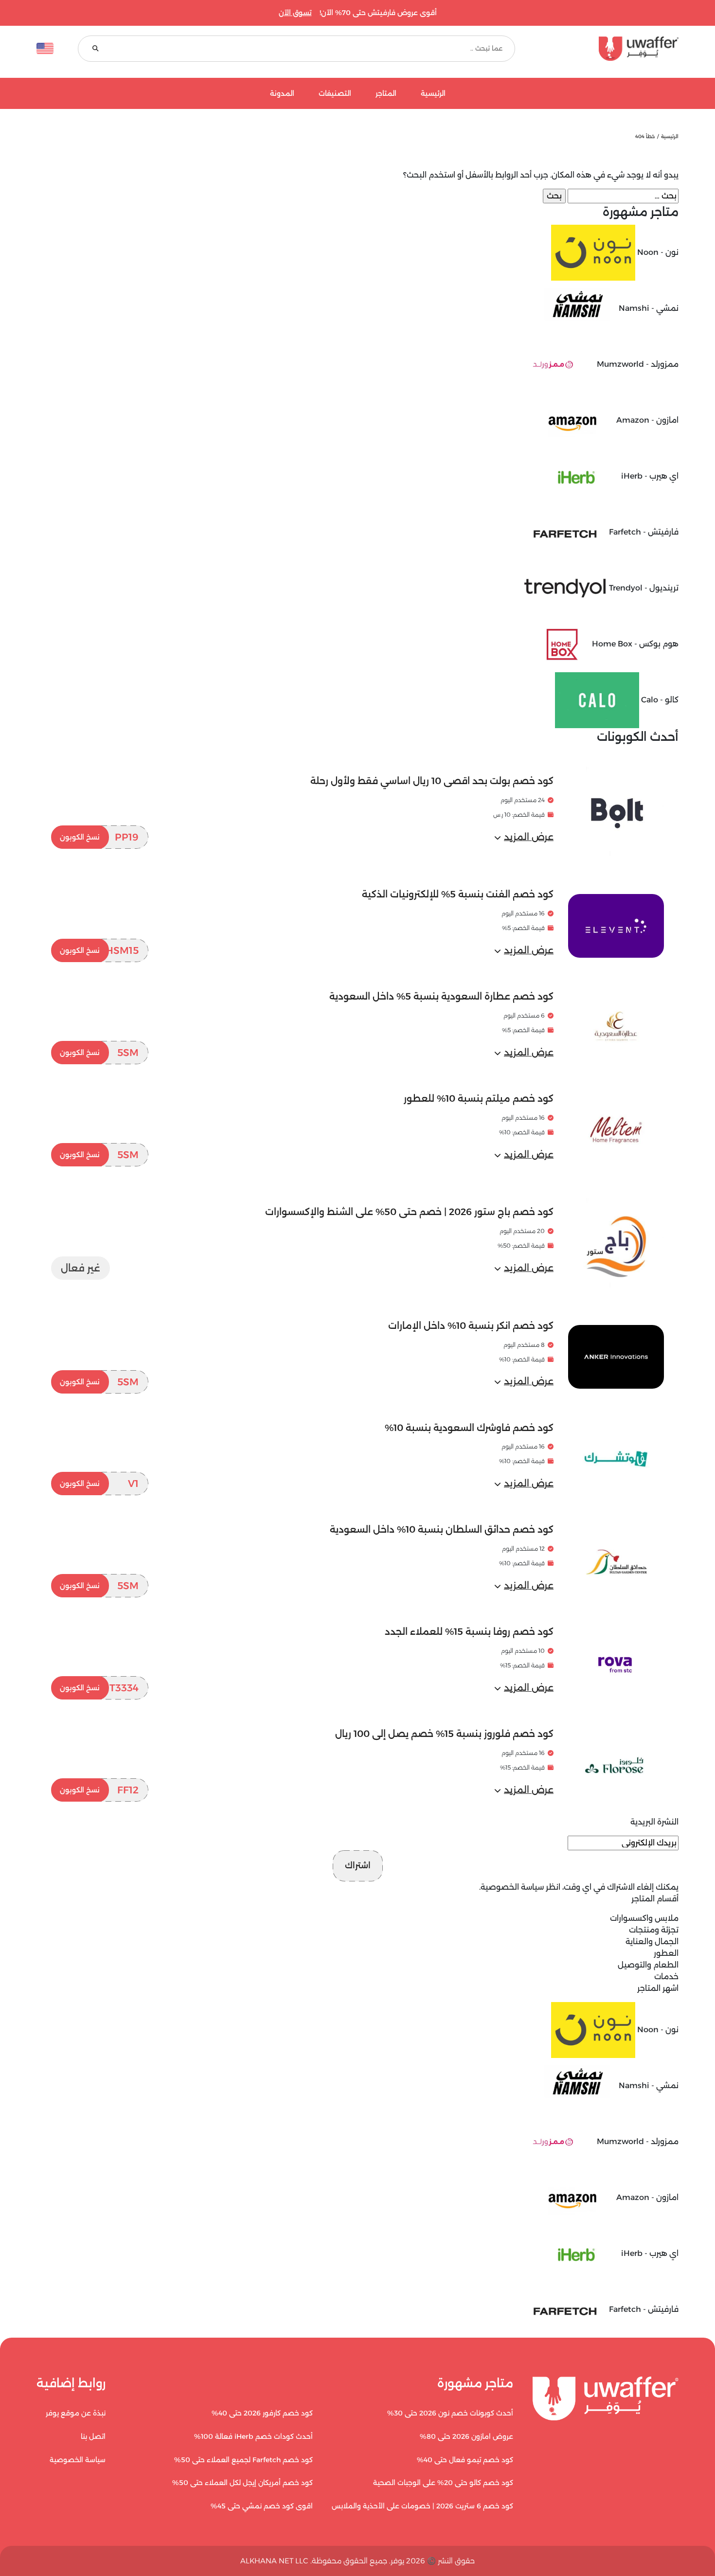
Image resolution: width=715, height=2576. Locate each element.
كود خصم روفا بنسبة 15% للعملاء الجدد (469, 1632)
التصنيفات (335, 94)
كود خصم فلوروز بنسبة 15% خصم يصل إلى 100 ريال (444, 1734)
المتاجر (386, 94)
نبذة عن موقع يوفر (76, 2413)
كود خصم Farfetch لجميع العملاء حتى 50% (243, 2460)
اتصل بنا (93, 2436)
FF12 (99, 1790)
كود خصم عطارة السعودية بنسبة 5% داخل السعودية (441, 996)
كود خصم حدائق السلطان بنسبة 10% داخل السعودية (442, 1529)
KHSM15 (99, 950)
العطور (666, 1953)
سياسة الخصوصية (512, 1887)
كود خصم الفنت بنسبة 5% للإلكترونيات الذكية (458, 894)
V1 (99, 1484)
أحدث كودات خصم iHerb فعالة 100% (253, 2436)
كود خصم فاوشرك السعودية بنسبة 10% (469, 1428)
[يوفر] (609, 49)
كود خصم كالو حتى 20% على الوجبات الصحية (443, 2483)
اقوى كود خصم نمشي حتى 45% (262, 2506)
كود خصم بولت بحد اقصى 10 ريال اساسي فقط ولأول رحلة (432, 781)
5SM (99, 1053)
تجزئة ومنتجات (654, 1930)
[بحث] (96, 49)
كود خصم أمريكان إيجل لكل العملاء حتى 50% (242, 2483)
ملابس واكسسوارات (644, 1918)
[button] (524, 837)
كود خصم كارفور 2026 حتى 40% (262, 2413)
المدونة (282, 94)
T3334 (99, 1688)
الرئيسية (433, 94)
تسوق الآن (295, 13)
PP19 (99, 837)
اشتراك (358, 1865)
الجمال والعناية (652, 1941)
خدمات (666, 1977)
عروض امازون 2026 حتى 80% (466, 2436)
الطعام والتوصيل (648, 1965)
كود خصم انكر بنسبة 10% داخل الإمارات (471, 1326)
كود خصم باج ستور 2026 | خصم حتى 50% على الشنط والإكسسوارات (409, 1212)
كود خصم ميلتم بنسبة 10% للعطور (479, 1099)
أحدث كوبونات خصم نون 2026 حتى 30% (450, 2413)
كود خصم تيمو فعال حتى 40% (465, 2460)
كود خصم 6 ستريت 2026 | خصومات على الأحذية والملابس (422, 2506)
